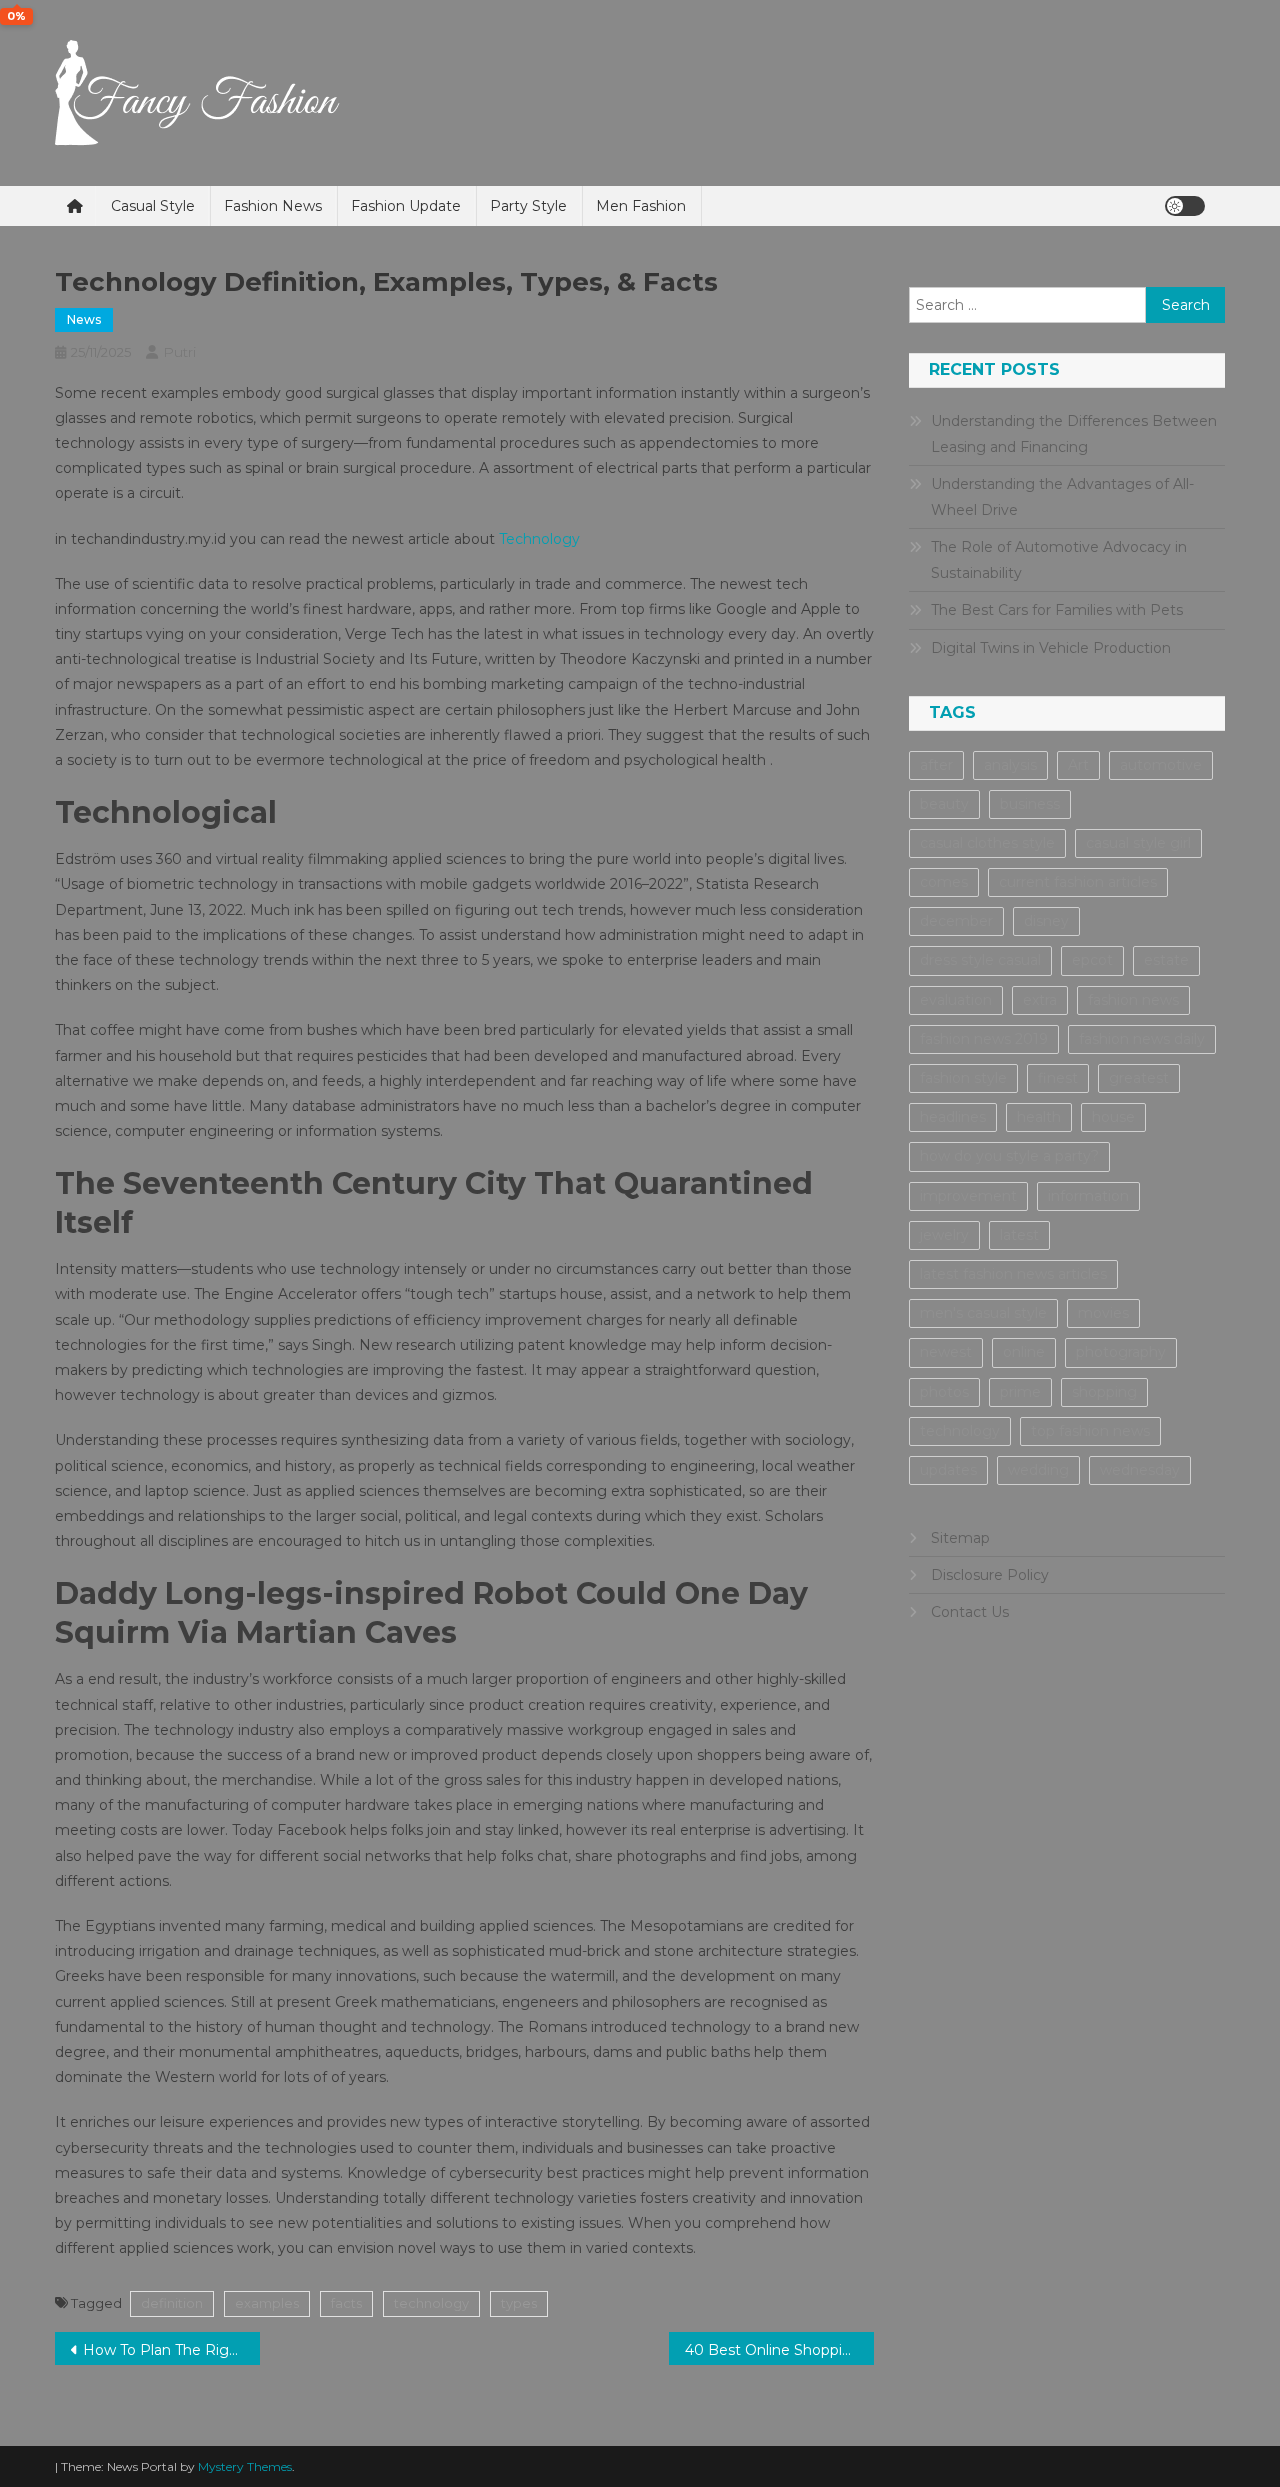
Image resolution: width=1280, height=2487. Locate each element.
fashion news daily (1142, 1039)
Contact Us (970, 1612)
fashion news (1133, 1000)
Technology (539, 539)
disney (1046, 921)
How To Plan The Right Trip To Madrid (171, 2350)
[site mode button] (1185, 206)
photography (1121, 1352)
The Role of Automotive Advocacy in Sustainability (1059, 560)
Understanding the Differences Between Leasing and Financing (1074, 434)
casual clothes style (987, 843)
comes (944, 882)
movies (1103, 1313)
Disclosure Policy (990, 1575)
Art (1078, 765)
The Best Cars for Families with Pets (1057, 610)
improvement (968, 1196)
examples (267, 2303)
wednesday (1140, 1470)
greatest (1139, 1078)
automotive (1161, 765)
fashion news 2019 (984, 1039)
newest (946, 1352)
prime (1020, 1392)
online (1024, 1352)
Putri (179, 352)
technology (431, 2303)
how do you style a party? (1009, 1156)
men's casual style (983, 1313)
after (936, 765)
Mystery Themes (245, 2466)
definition (172, 2303)
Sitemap (960, 1538)
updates (948, 1470)
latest (1019, 1235)
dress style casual (980, 960)
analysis (1010, 765)
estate (1166, 960)
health (1039, 1117)
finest (1058, 1078)
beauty (944, 804)
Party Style (528, 206)
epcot (1092, 960)
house (1113, 1117)
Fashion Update (406, 206)
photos (944, 1392)
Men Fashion (641, 206)
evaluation (956, 1000)
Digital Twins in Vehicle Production (1051, 648)
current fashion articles (1078, 882)
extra (1040, 1000)
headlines (953, 1117)
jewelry (944, 1235)
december (956, 921)
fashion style (963, 1078)
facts (346, 2303)
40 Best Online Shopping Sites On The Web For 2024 (779, 2350)
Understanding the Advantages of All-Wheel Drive (1062, 497)
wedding (1038, 1470)
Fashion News (273, 206)
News (84, 319)
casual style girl (1138, 843)
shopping (1104, 1392)
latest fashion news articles (1013, 1274)
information (1088, 1196)
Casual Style (153, 206)
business (1030, 804)
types (519, 2303)
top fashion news (1090, 1431)
